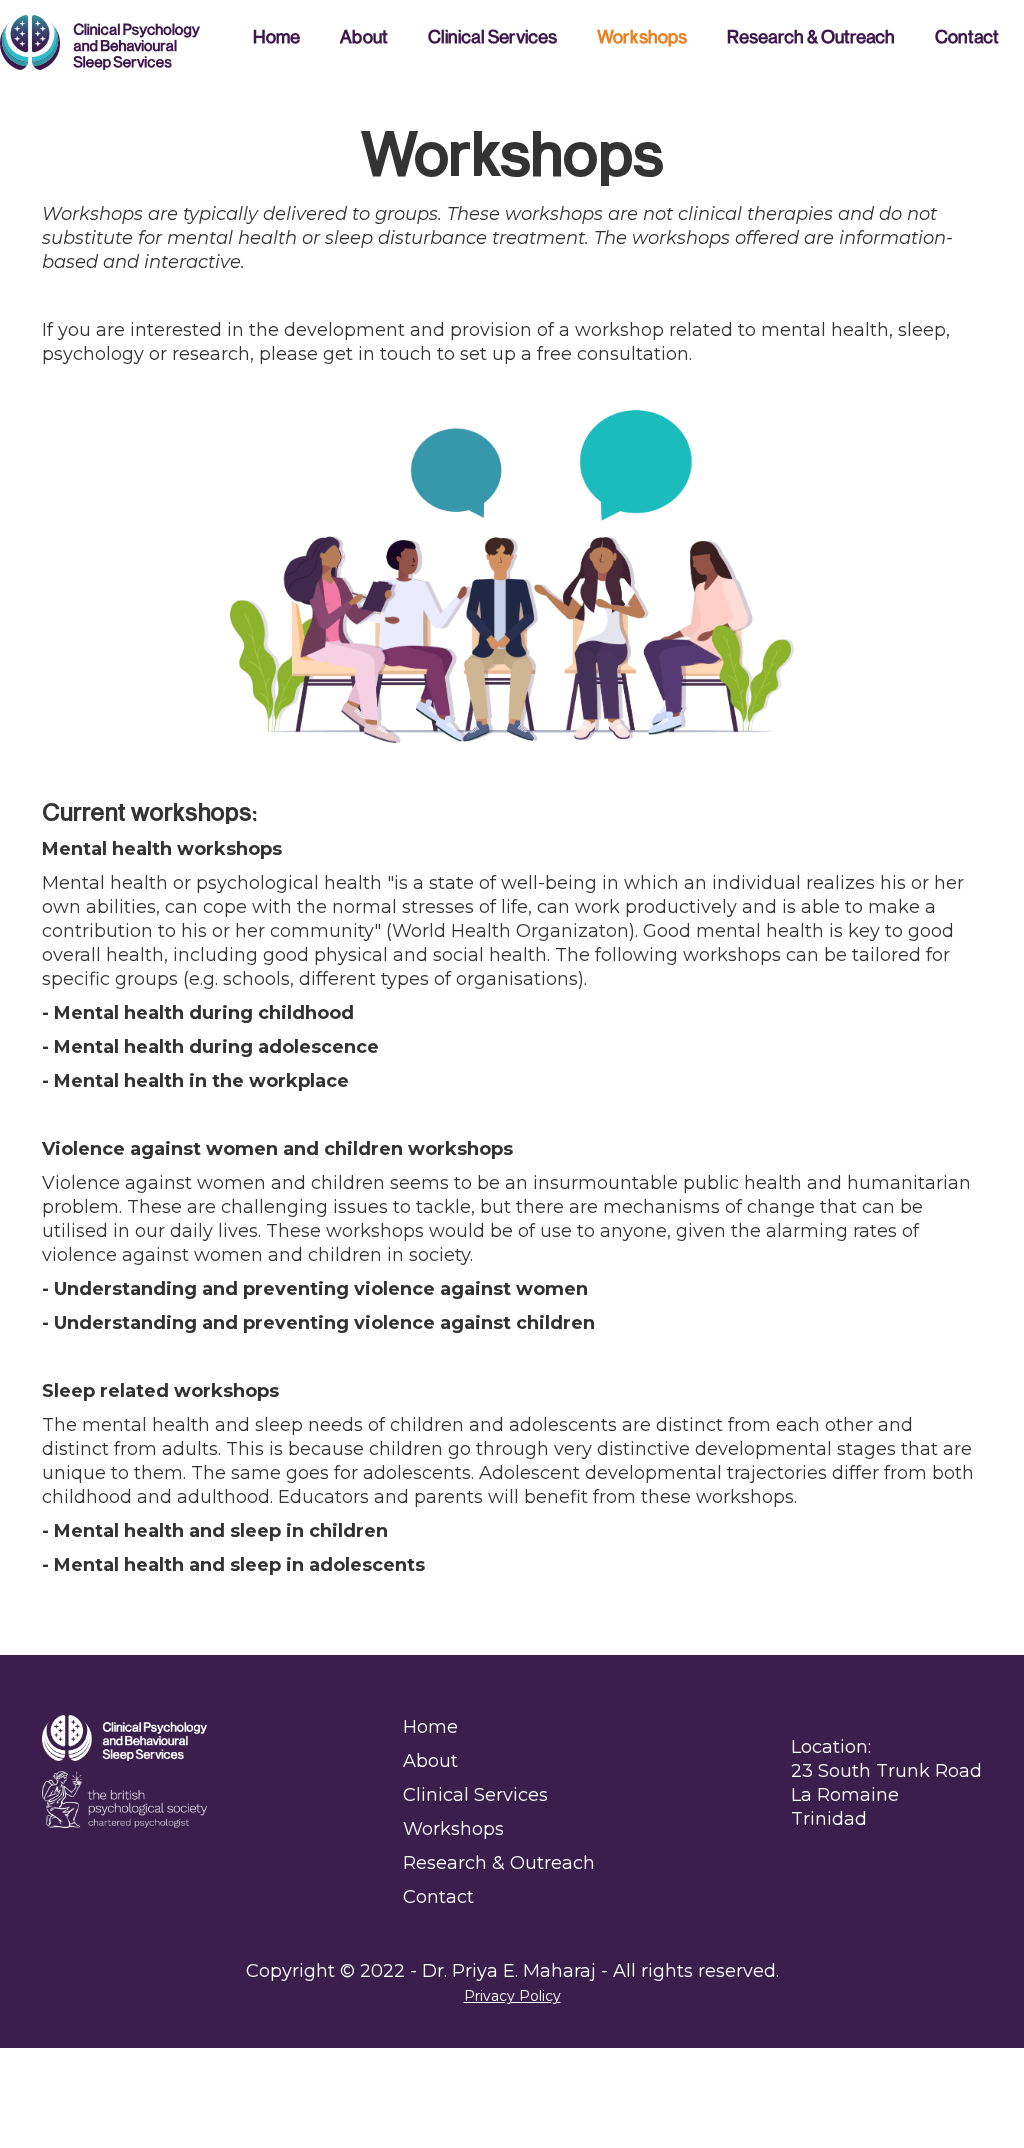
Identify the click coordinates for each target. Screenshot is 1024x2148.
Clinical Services (492, 37)
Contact (967, 37)
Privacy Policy (512, 1996)
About (364, 37)
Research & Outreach (811, 37)
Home (276, 37)
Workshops (642, 37)
